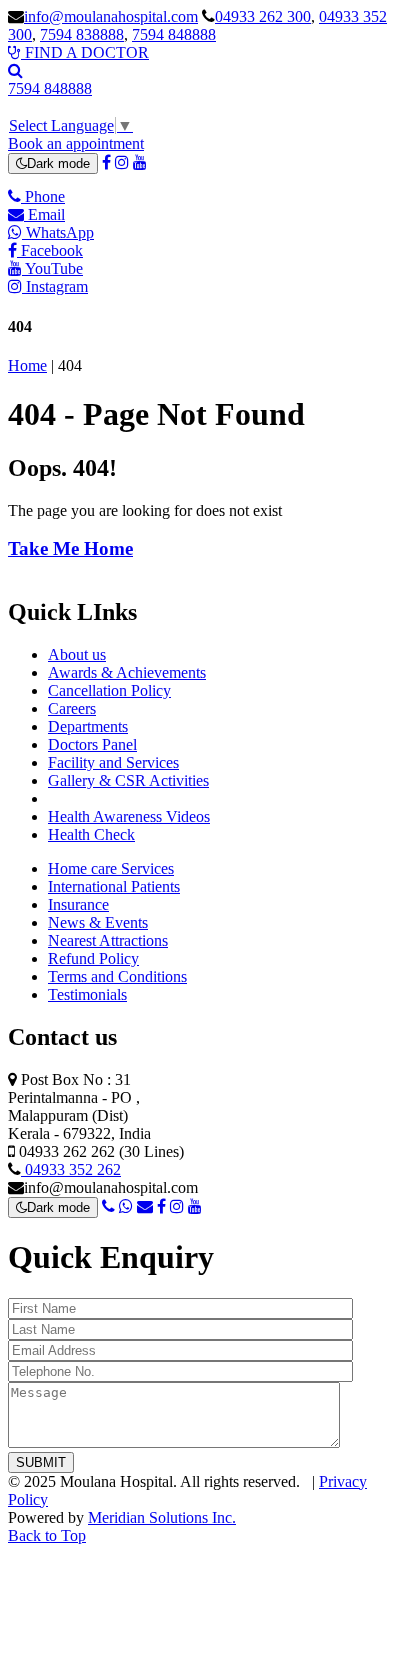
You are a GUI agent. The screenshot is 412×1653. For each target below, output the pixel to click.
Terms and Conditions (117, 976)
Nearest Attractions (108, 940)
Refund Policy (93, 958)
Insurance (78, 904)
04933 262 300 (263, 16)
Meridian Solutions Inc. (162, 1517)
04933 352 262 (71, 1169)
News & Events (98, 922)
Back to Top (47, 1535)
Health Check (91, 834)
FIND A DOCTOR (85, 52)
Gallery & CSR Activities (128, 780)
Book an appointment (76, 143)
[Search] (15, 70)
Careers (72, 708)
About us (77, 654)
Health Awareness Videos (129, 816)
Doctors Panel (92, 744)
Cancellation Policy (109, 690)
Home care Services (111, 868)
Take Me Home (70, 548)
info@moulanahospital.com (111, 16)
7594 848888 (174, 34)
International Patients (114, 886)
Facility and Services (113, 762)
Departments (88, 726)
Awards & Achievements (127, 672)
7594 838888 (82, 34)
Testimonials (87, 994)
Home (27, 365)
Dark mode (58, 163)
